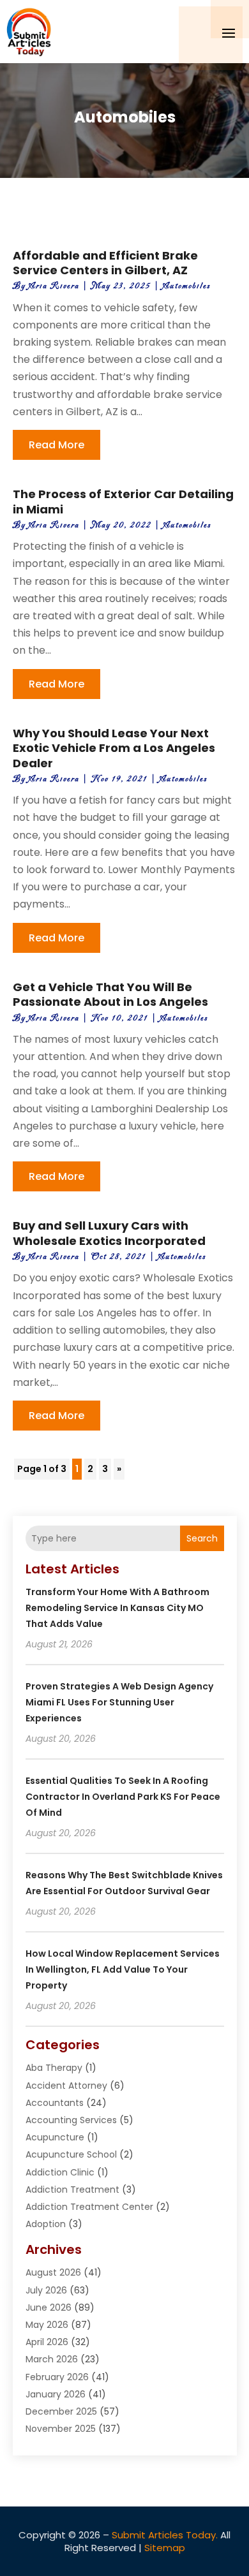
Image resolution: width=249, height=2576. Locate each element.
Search (202, 1538)
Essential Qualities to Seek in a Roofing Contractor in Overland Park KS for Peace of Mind (123, 1797)
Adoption (46, 2224)
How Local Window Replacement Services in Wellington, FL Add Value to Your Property (123, 1969)
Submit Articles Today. (165, 2535)
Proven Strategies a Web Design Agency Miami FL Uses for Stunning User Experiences (119, 1702)
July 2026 (46, 2290)
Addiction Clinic (60, 2172)
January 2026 (56, 2394)
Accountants (55, 2103)
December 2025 (61, 2411)
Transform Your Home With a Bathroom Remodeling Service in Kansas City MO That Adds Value (117, 1608)
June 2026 (49, 2307)
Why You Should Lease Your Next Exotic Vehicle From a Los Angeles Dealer (114, 748)
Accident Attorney (66, 2086)
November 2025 (61, 2429)
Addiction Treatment (72, 2190)
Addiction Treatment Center (89, 2207)
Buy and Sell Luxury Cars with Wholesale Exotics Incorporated (109, 1233)
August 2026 (53, 2272)
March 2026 (52, 2359)
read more (57, 445)
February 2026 (57, 2377)
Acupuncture (55, 2137)
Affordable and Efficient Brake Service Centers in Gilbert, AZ (105, 263)
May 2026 (47, 2325)
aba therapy (54, 2068)
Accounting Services (71, 2120)
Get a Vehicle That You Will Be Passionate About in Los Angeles (110, 994)
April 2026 (47, 2342)
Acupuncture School (71, 2154)
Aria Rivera (54, 286)
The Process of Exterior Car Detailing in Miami (123, 501)
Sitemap (165, 2548)
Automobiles (187, 286)
